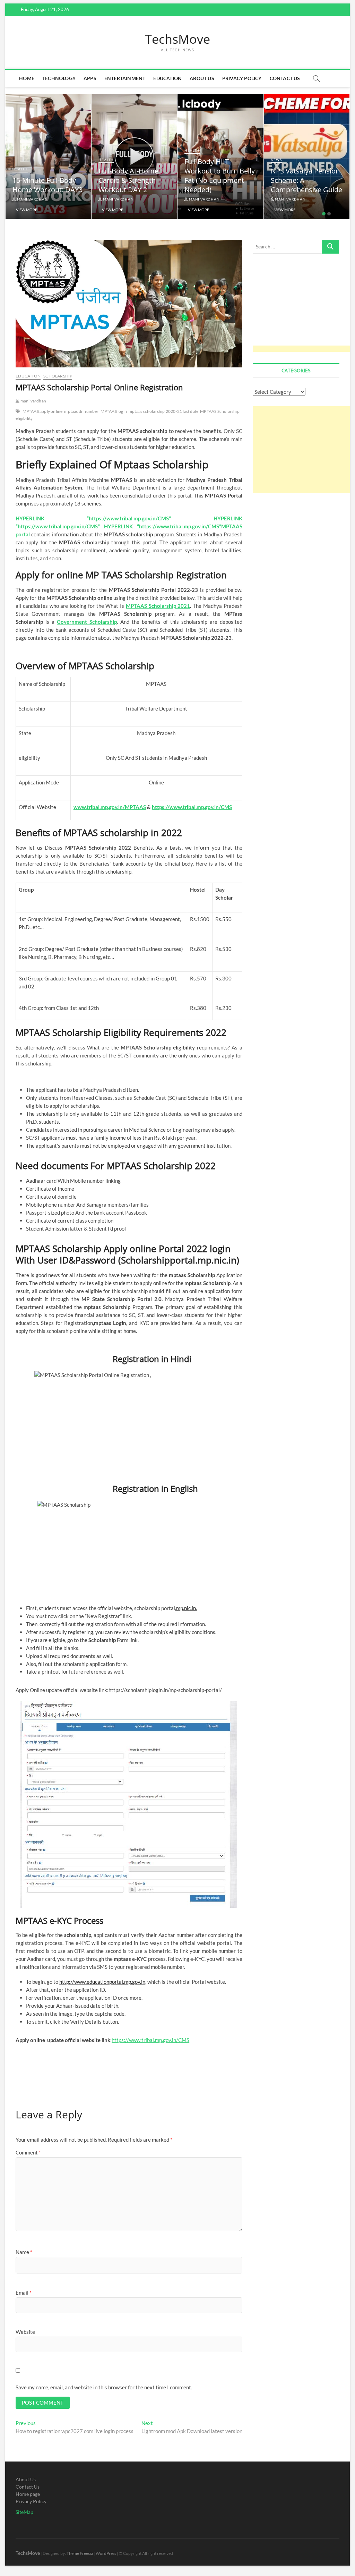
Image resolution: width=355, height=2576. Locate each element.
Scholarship (58, 376)
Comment (28, 2152)
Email (24, 2293)
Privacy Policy (242, 78)
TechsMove (177, 39)
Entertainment (125, 78)
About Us (202, 78)
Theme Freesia (80, 2553)
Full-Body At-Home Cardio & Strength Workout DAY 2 (128, 180)
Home (27, 78)
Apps (90, 78)
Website (25, 2332)
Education (167, 78)
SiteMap (24, 2512)
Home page (28, 2494)
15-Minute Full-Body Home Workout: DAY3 (47, 185)
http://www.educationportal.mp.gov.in (102, 1982)
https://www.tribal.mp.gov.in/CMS (150, 2040)
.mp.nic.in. (186, 1608)
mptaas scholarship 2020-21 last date (163, 411)
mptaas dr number (81, 411)
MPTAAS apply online (43, 411)
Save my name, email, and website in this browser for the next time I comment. (104, 2387)
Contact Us (285, 78)
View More (27, 210)
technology (59, 78)
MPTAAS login (114, 411)
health (20, 169)
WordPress (106, 2553)
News (276, 160)
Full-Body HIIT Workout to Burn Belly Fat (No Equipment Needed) (220, 176)
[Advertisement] (304, 307)
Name (24, 2252)
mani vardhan (32, 199)
